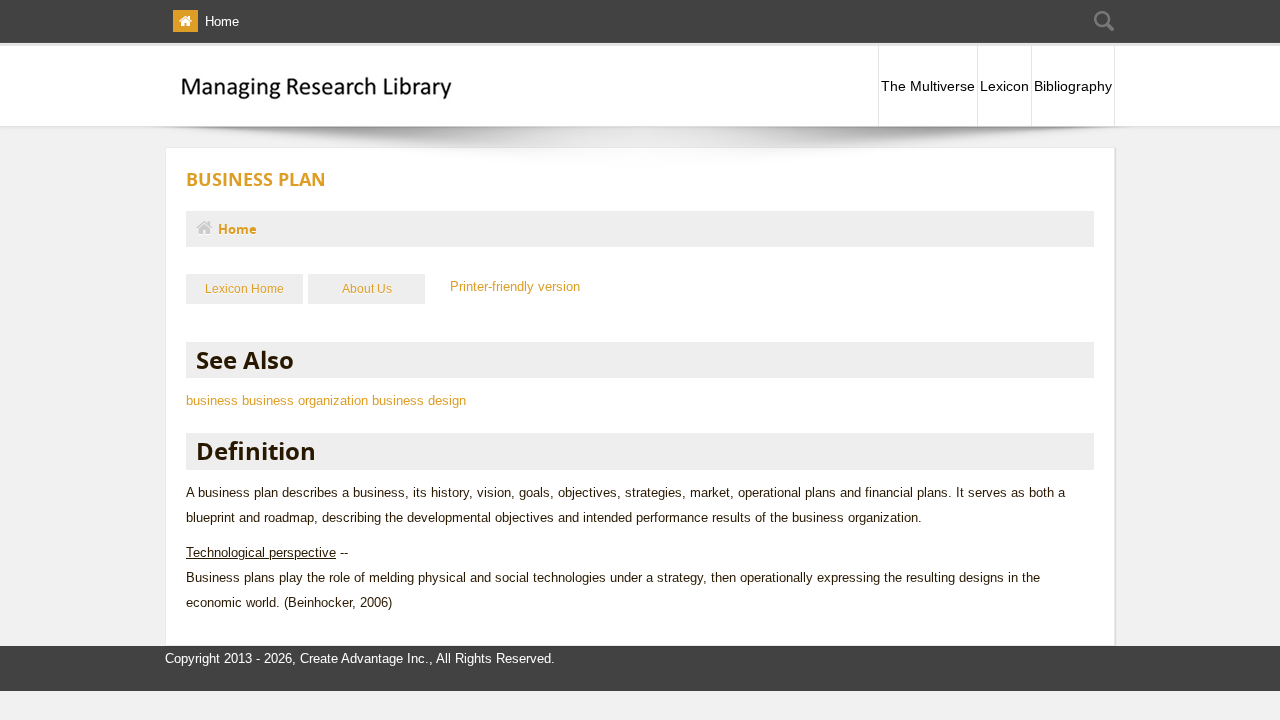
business (212, 400)
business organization (305, 400)
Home (222, 21)
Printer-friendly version (515, 286)
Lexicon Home (244, 288)
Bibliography (1073, 86)
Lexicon (1004, 86)
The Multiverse (928, 86)
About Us (367, 288)
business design (419, 400)
